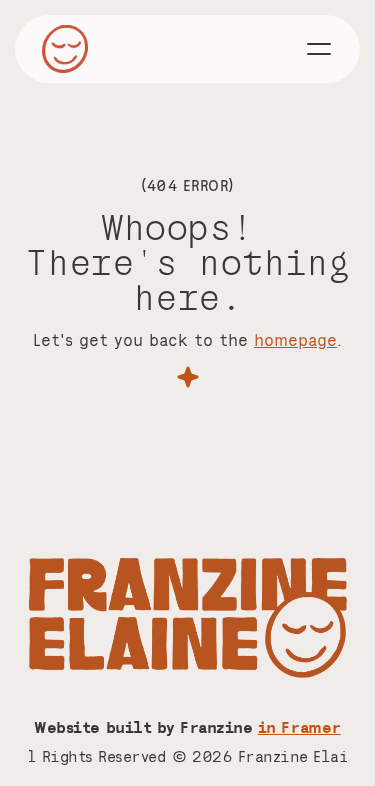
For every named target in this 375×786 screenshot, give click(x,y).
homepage (295, 339)
